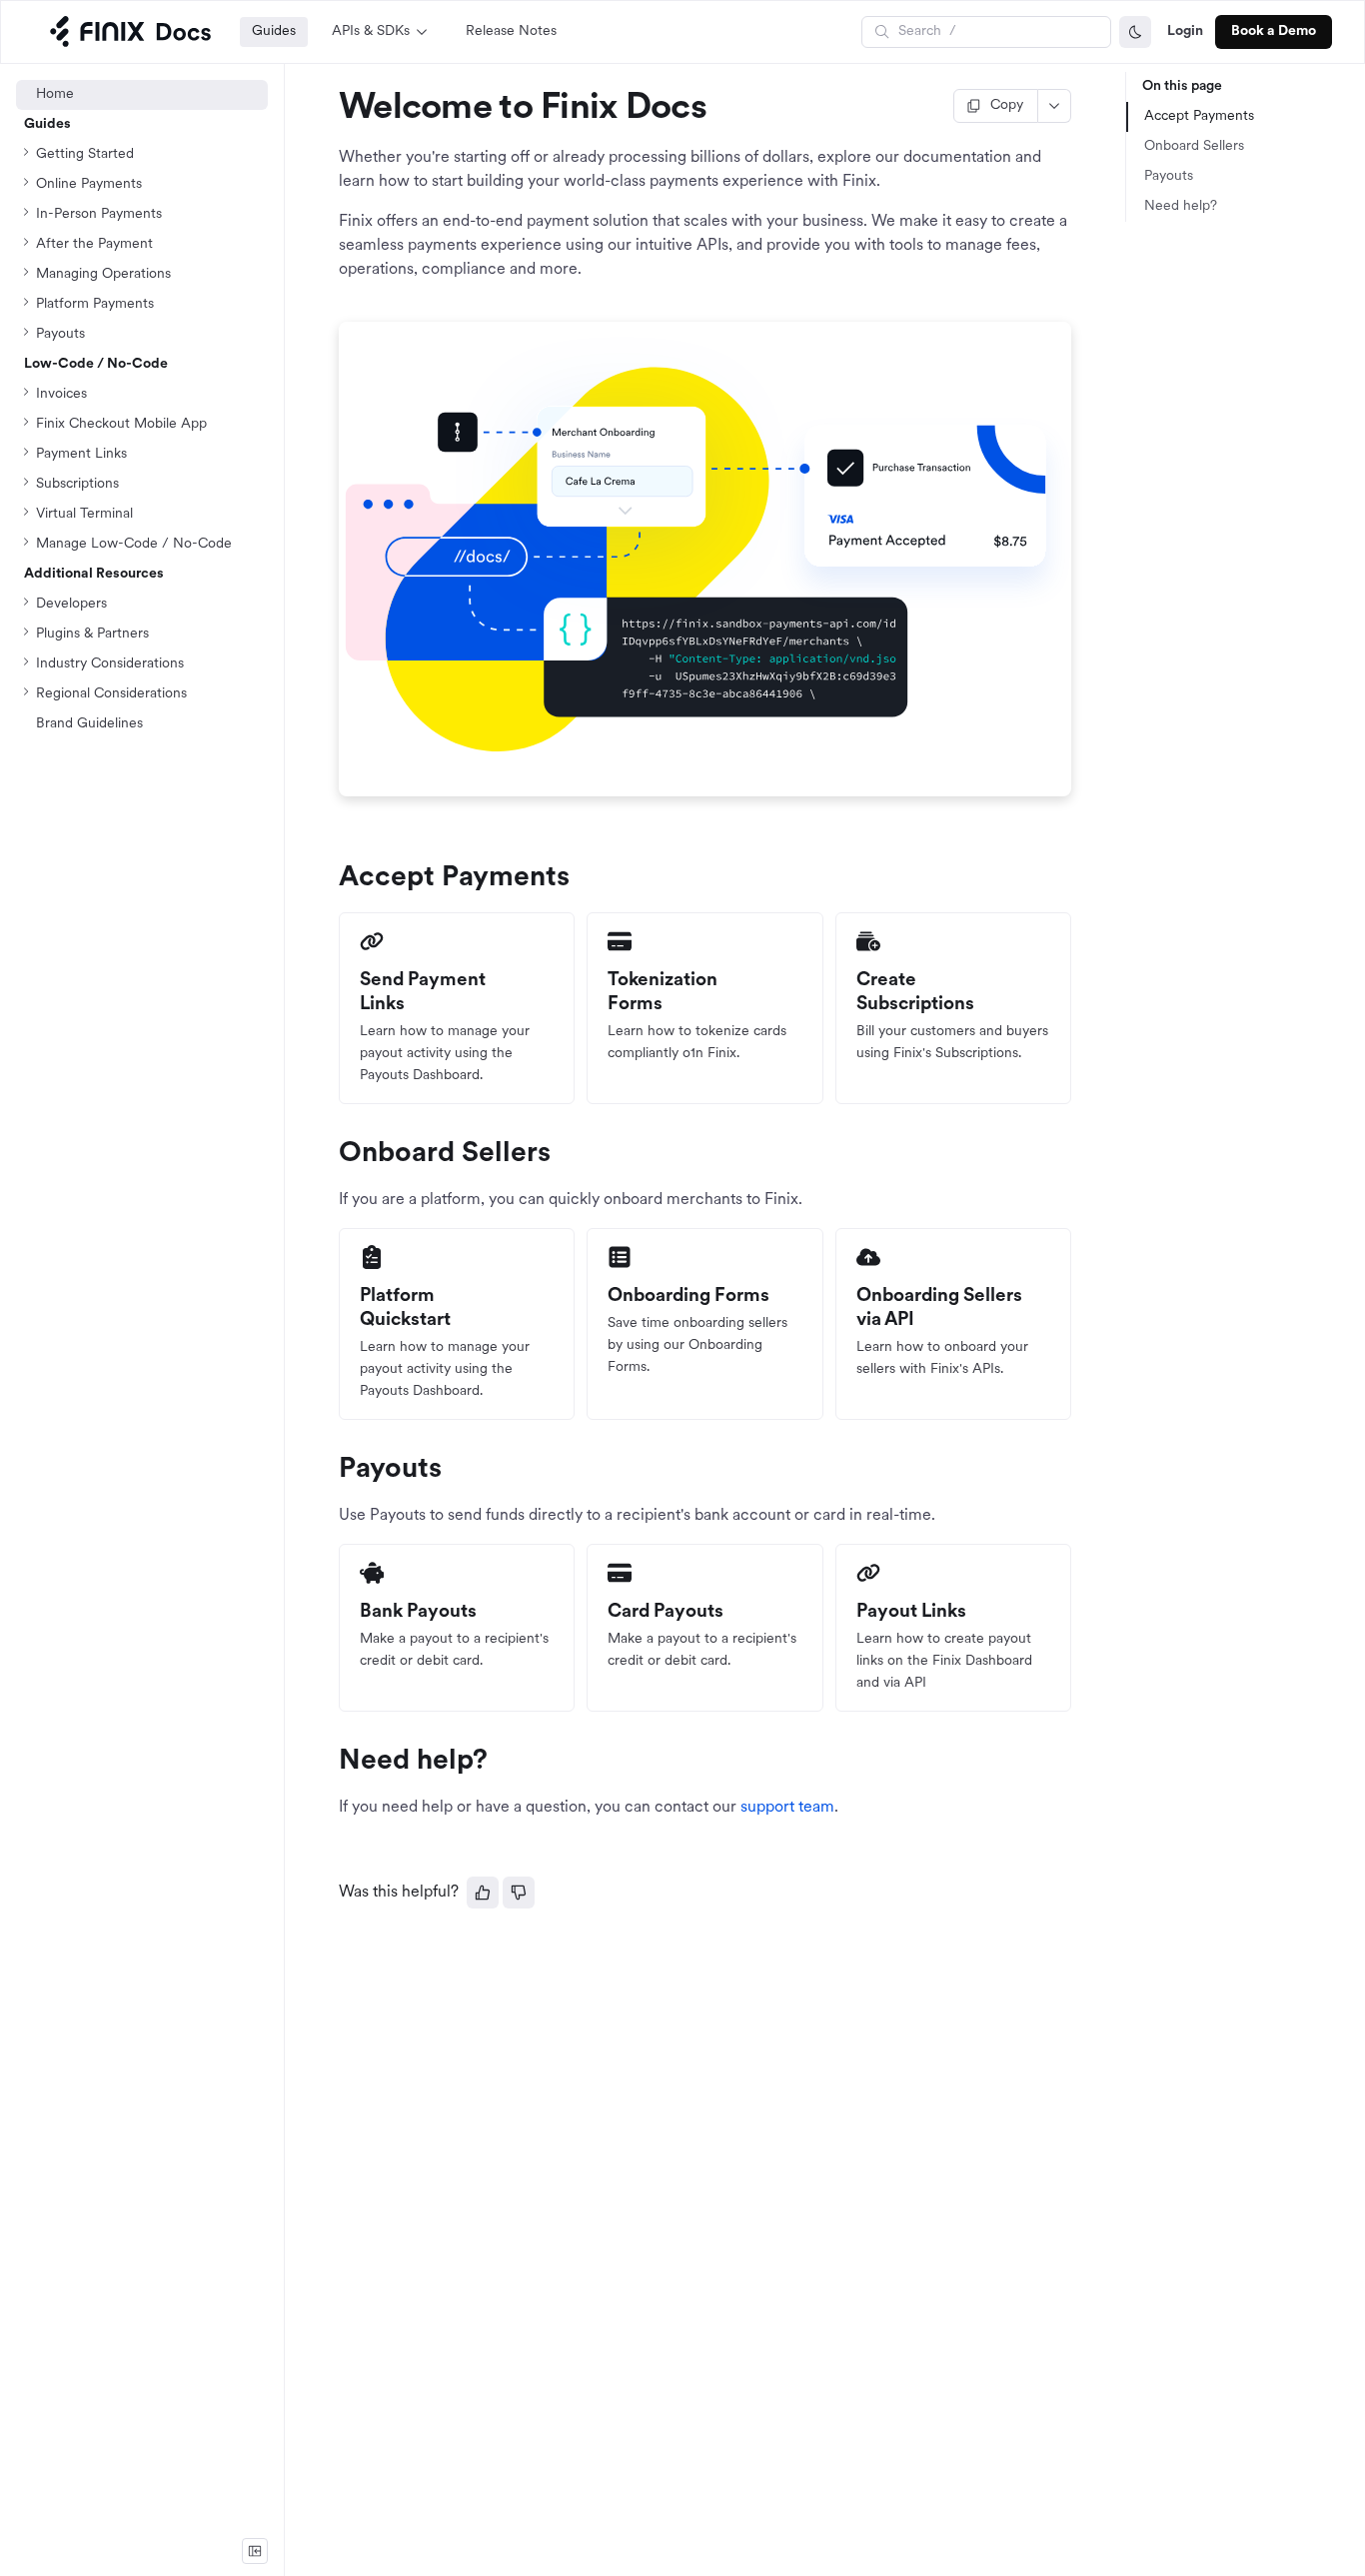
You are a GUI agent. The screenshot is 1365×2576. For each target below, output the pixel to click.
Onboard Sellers (1194, 146)
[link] (142, 545)
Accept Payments (1199, 116)
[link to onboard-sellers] (330, 1154)
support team (787, 1808)
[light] (1135, 32)
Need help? (1181, 206)
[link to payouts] (330, 1470)
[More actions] (1055, 106)
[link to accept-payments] (330, 878)
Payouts (1169, 176)
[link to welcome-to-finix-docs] (330, 109)
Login (1185, 31)
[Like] (483, 1893)
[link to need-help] (330, 1762)
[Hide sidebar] (255, 2551)
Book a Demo (1274, 31)
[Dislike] (519, 1893)
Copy (1007, 105)
